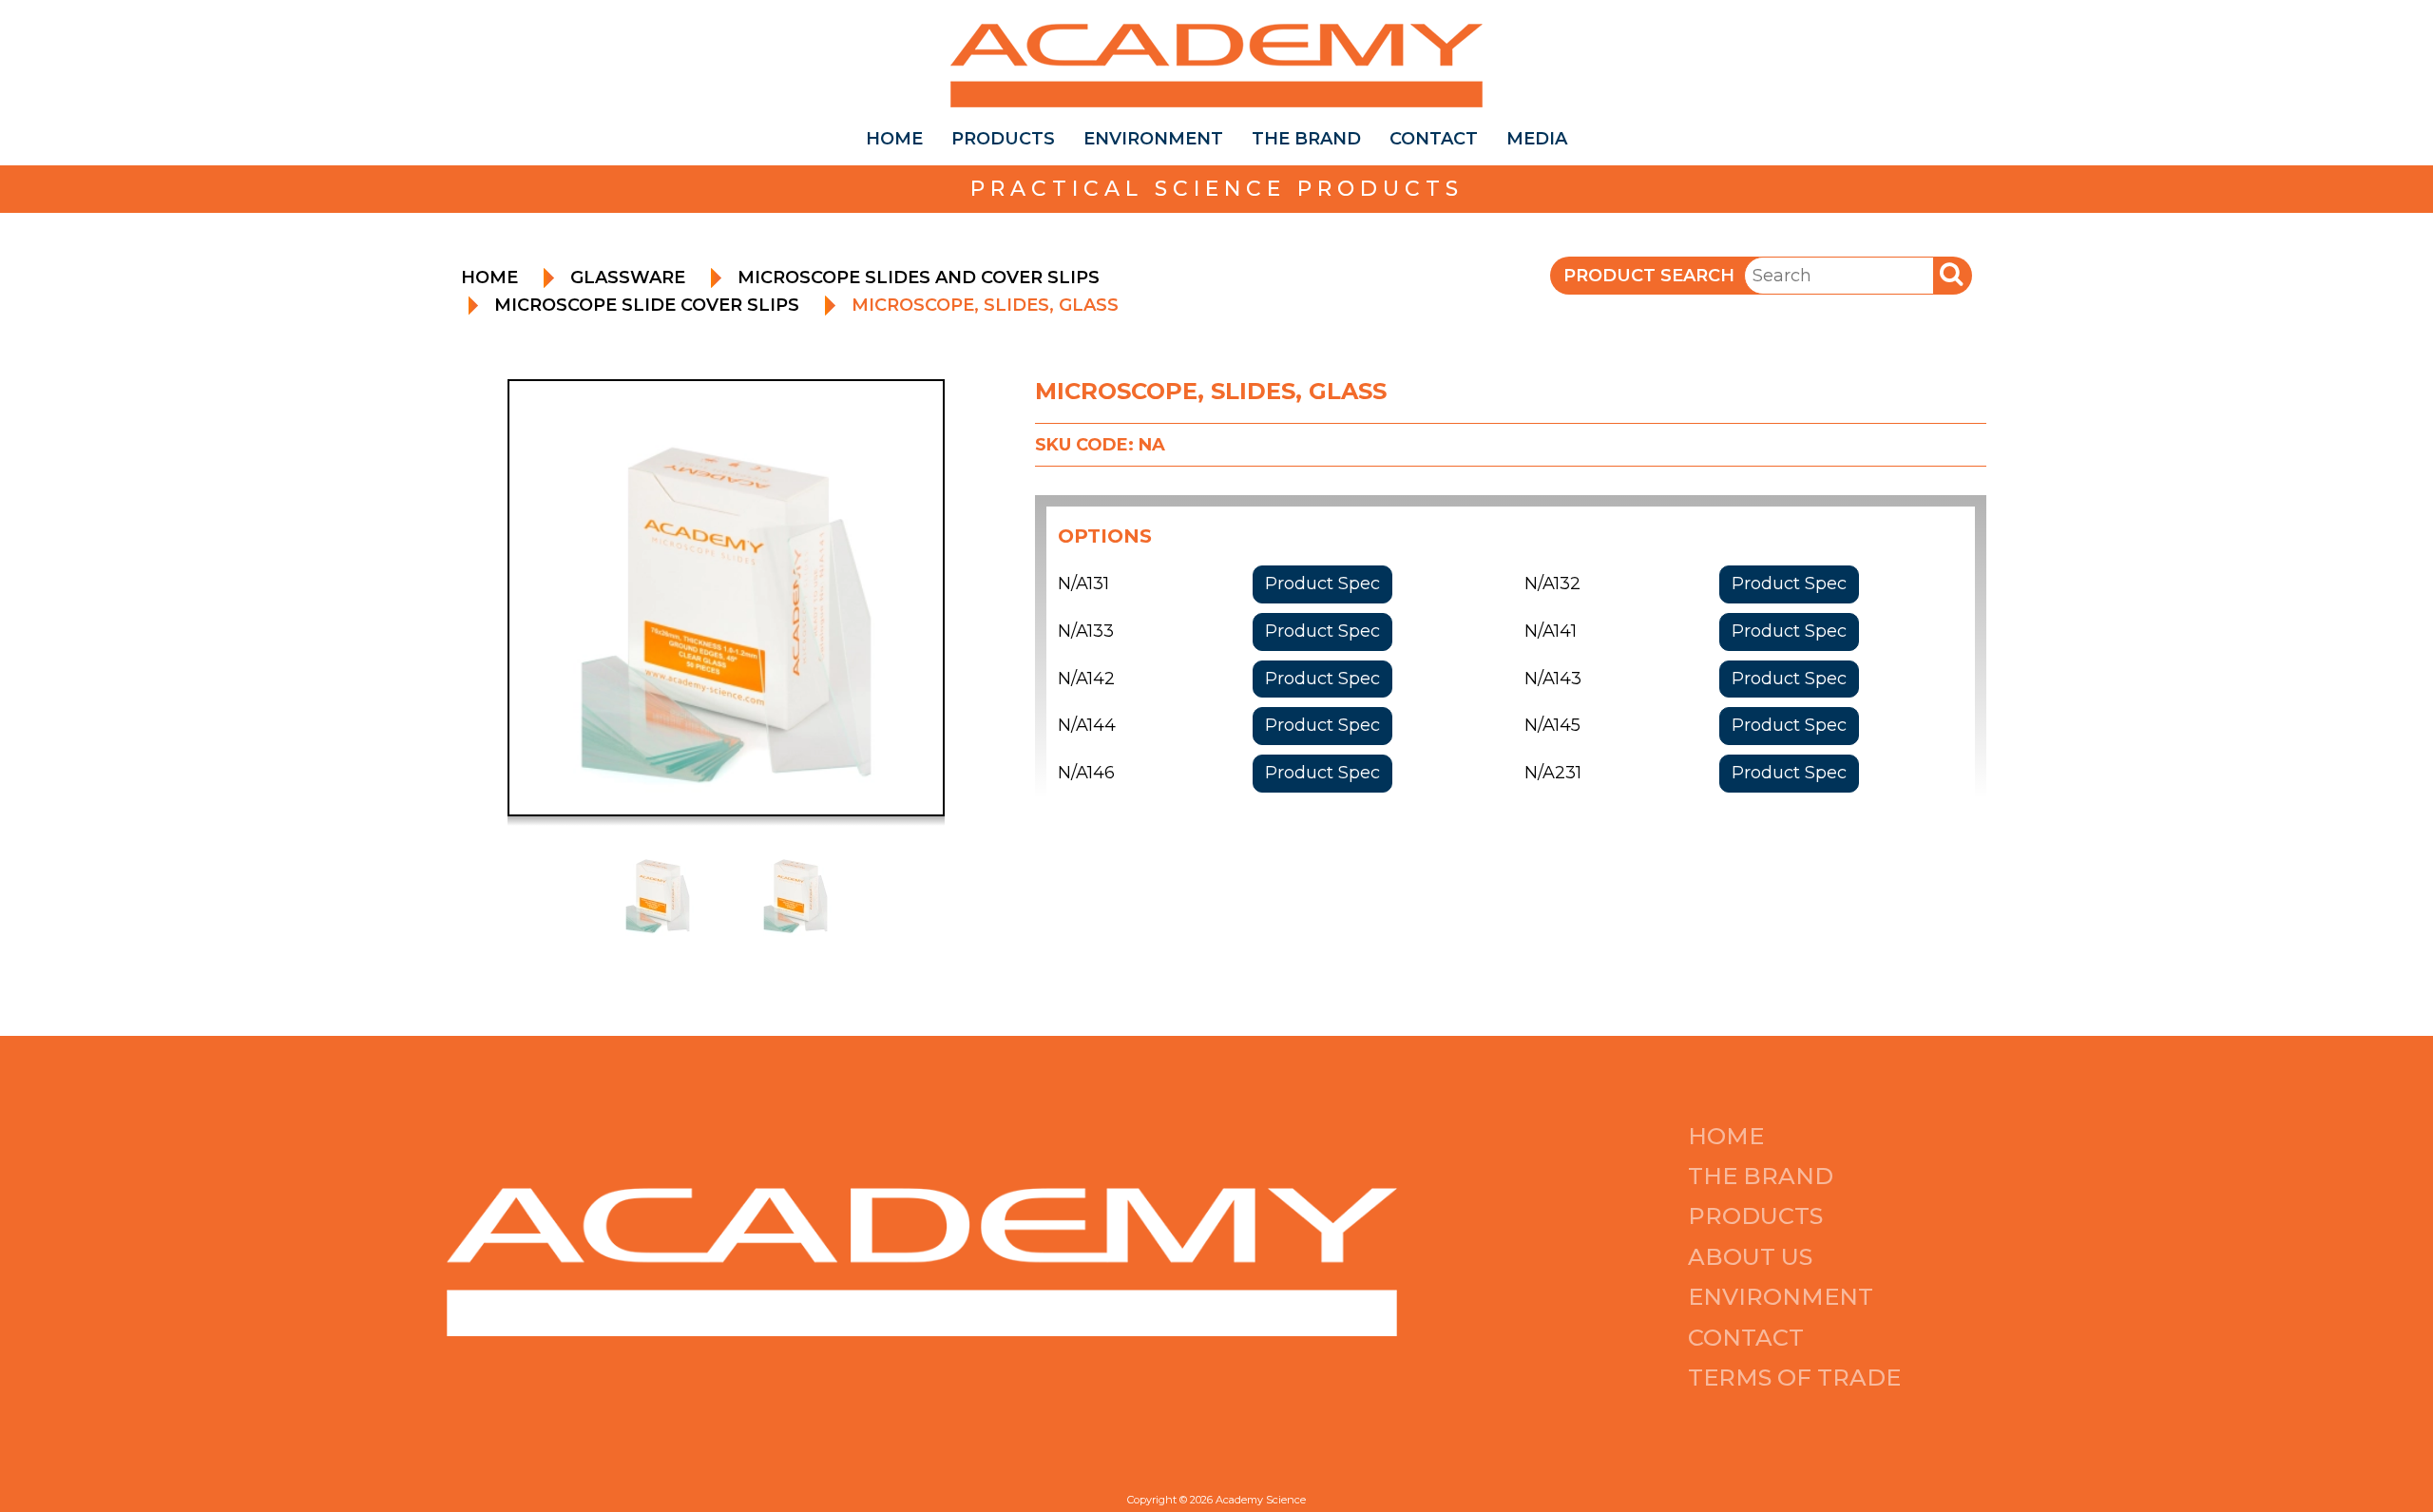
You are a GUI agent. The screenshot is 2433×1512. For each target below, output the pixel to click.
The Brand (1306, 139)
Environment (1153, 139)
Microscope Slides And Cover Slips (919, 278)
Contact (1434, 139)
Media (1537, 139)
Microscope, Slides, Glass (985, 305)
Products (1003, 139)
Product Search (1649, 276)
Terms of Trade (1794, 1378)
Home (894, 139)
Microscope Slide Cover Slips (647, 305)
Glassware (628, 278)
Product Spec (1322, 584)
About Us (1750, 1257)
